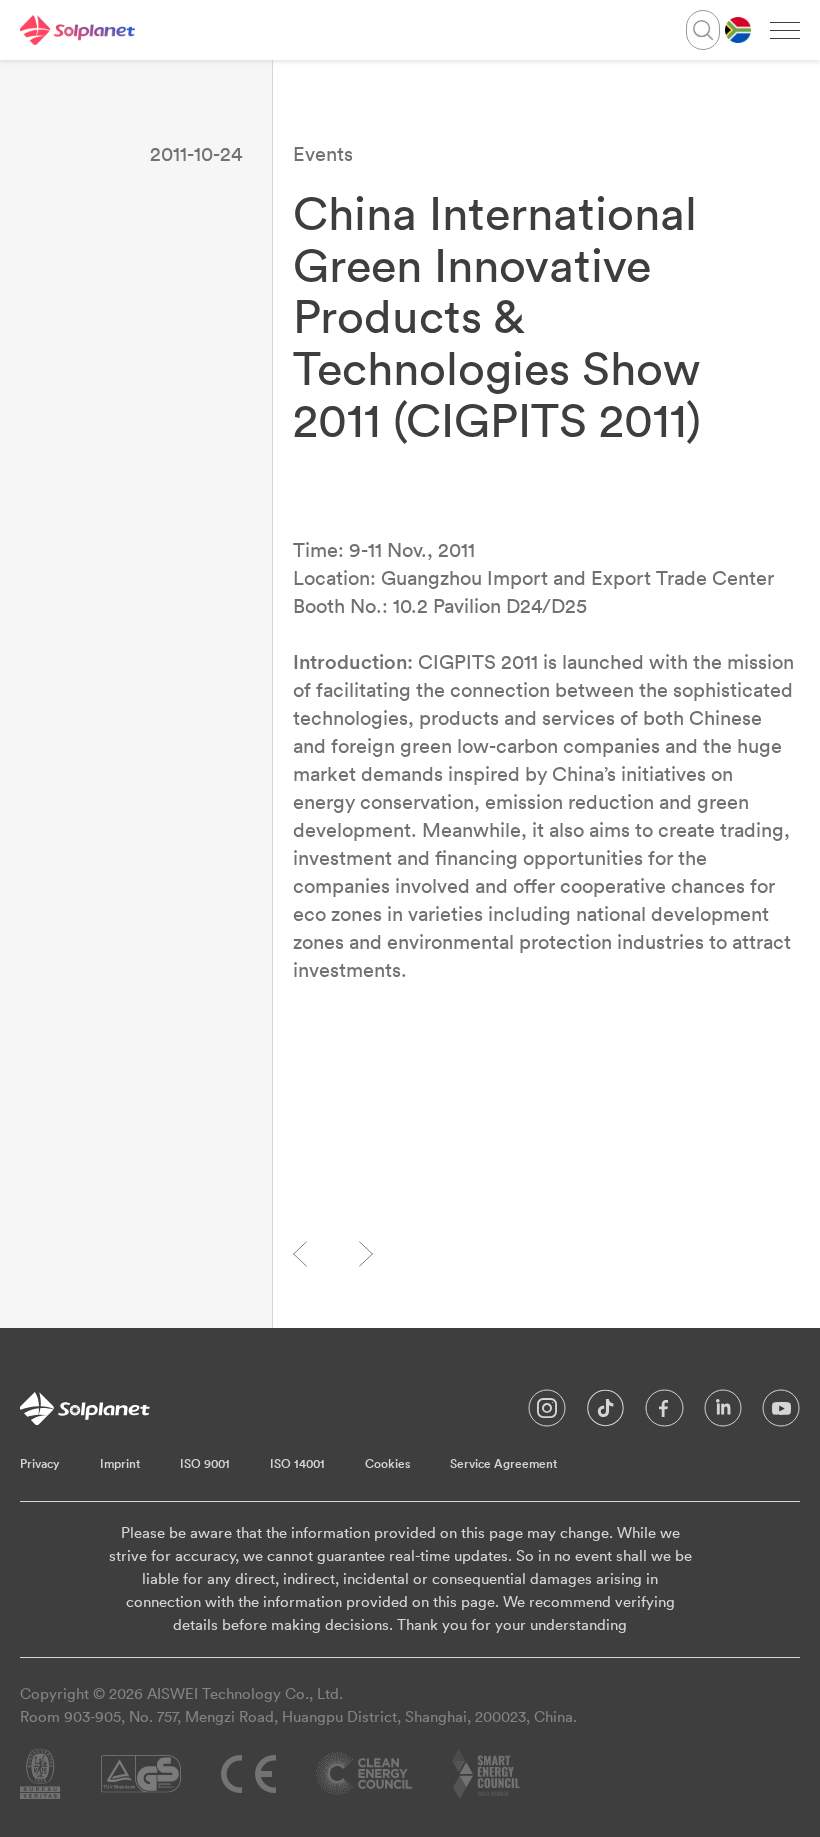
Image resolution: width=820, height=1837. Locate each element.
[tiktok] (605, 1413)
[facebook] (664, 1413)
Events (323, 153)
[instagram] (547, 1413)
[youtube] (781, 1413)
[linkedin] (723, 1413)
